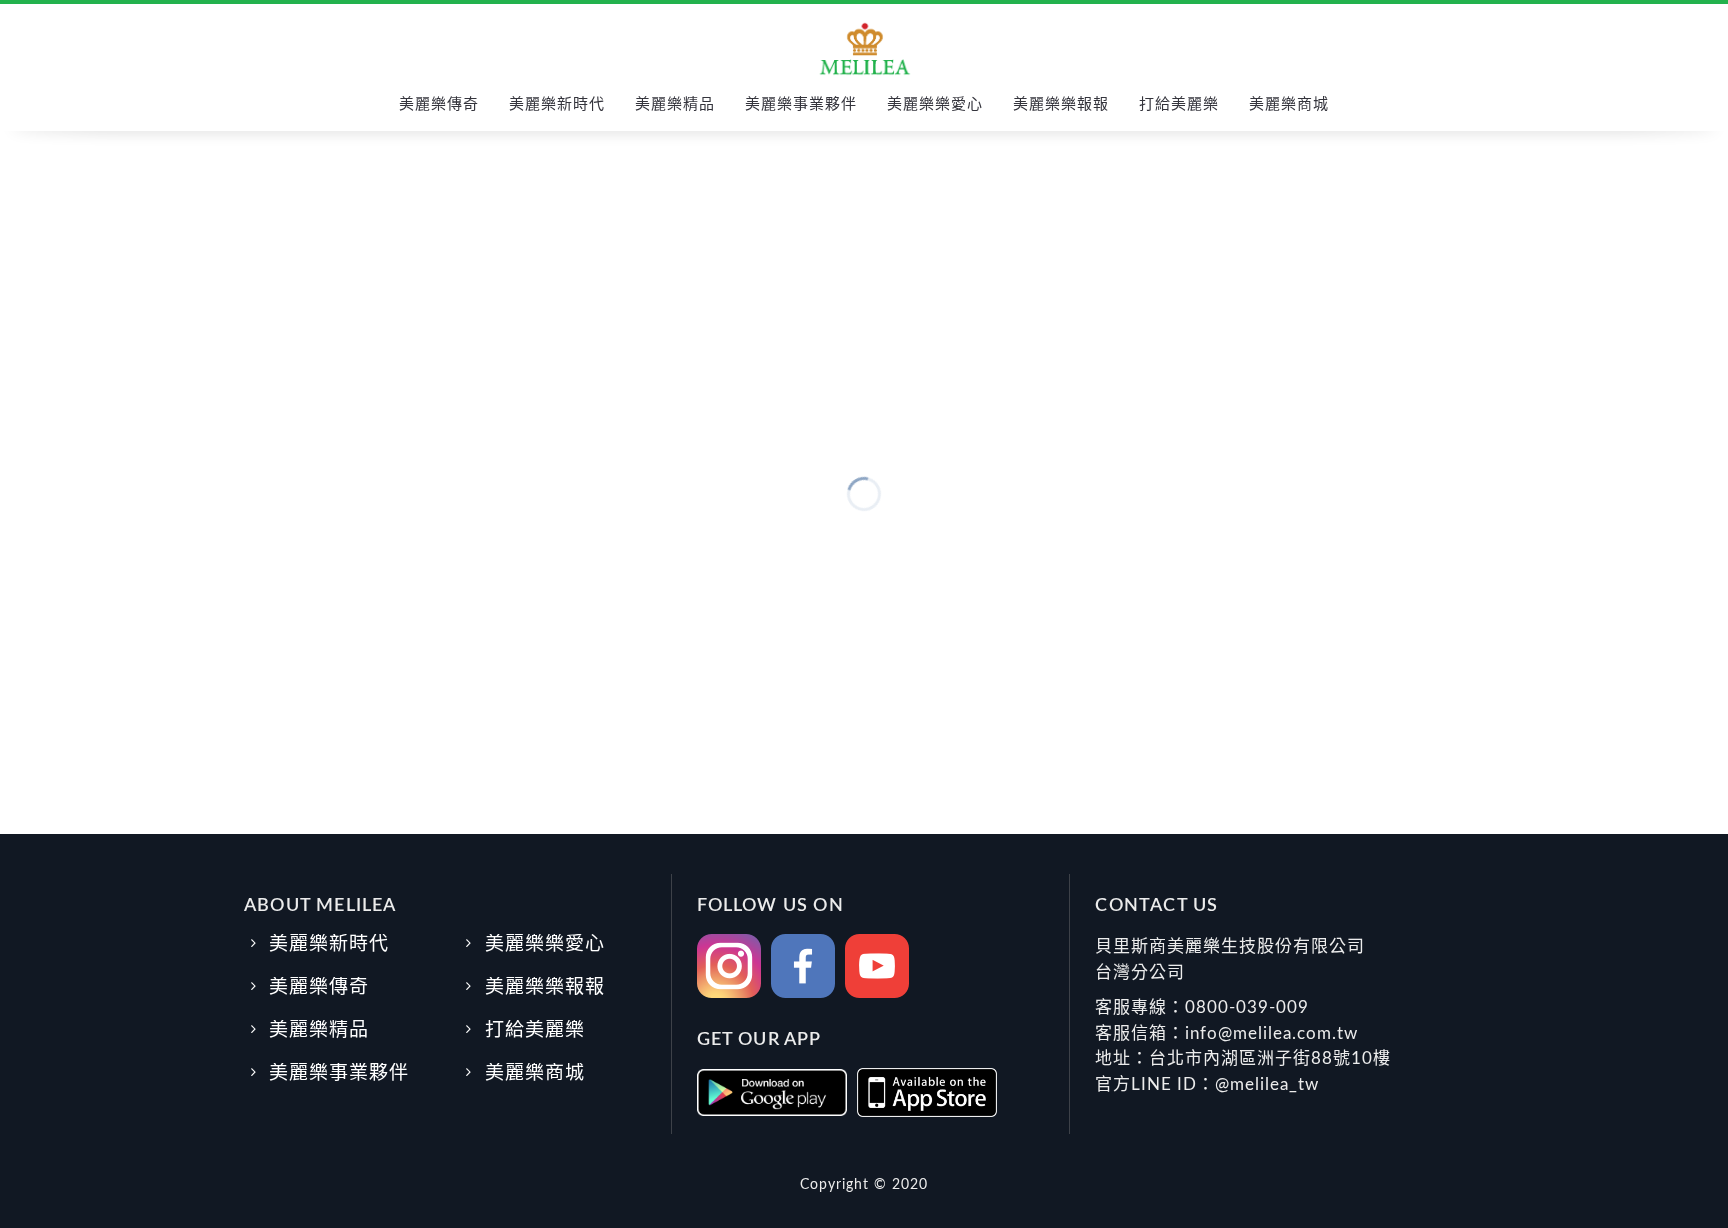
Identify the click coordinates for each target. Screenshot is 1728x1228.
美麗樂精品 (675, 104)
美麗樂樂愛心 (935, 104)
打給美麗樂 (1179, 104)
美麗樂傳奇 (439, 104)
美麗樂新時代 (557, 104)
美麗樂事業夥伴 (801, 104)
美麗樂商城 (1289, 104)
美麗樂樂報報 (1061, 104)
